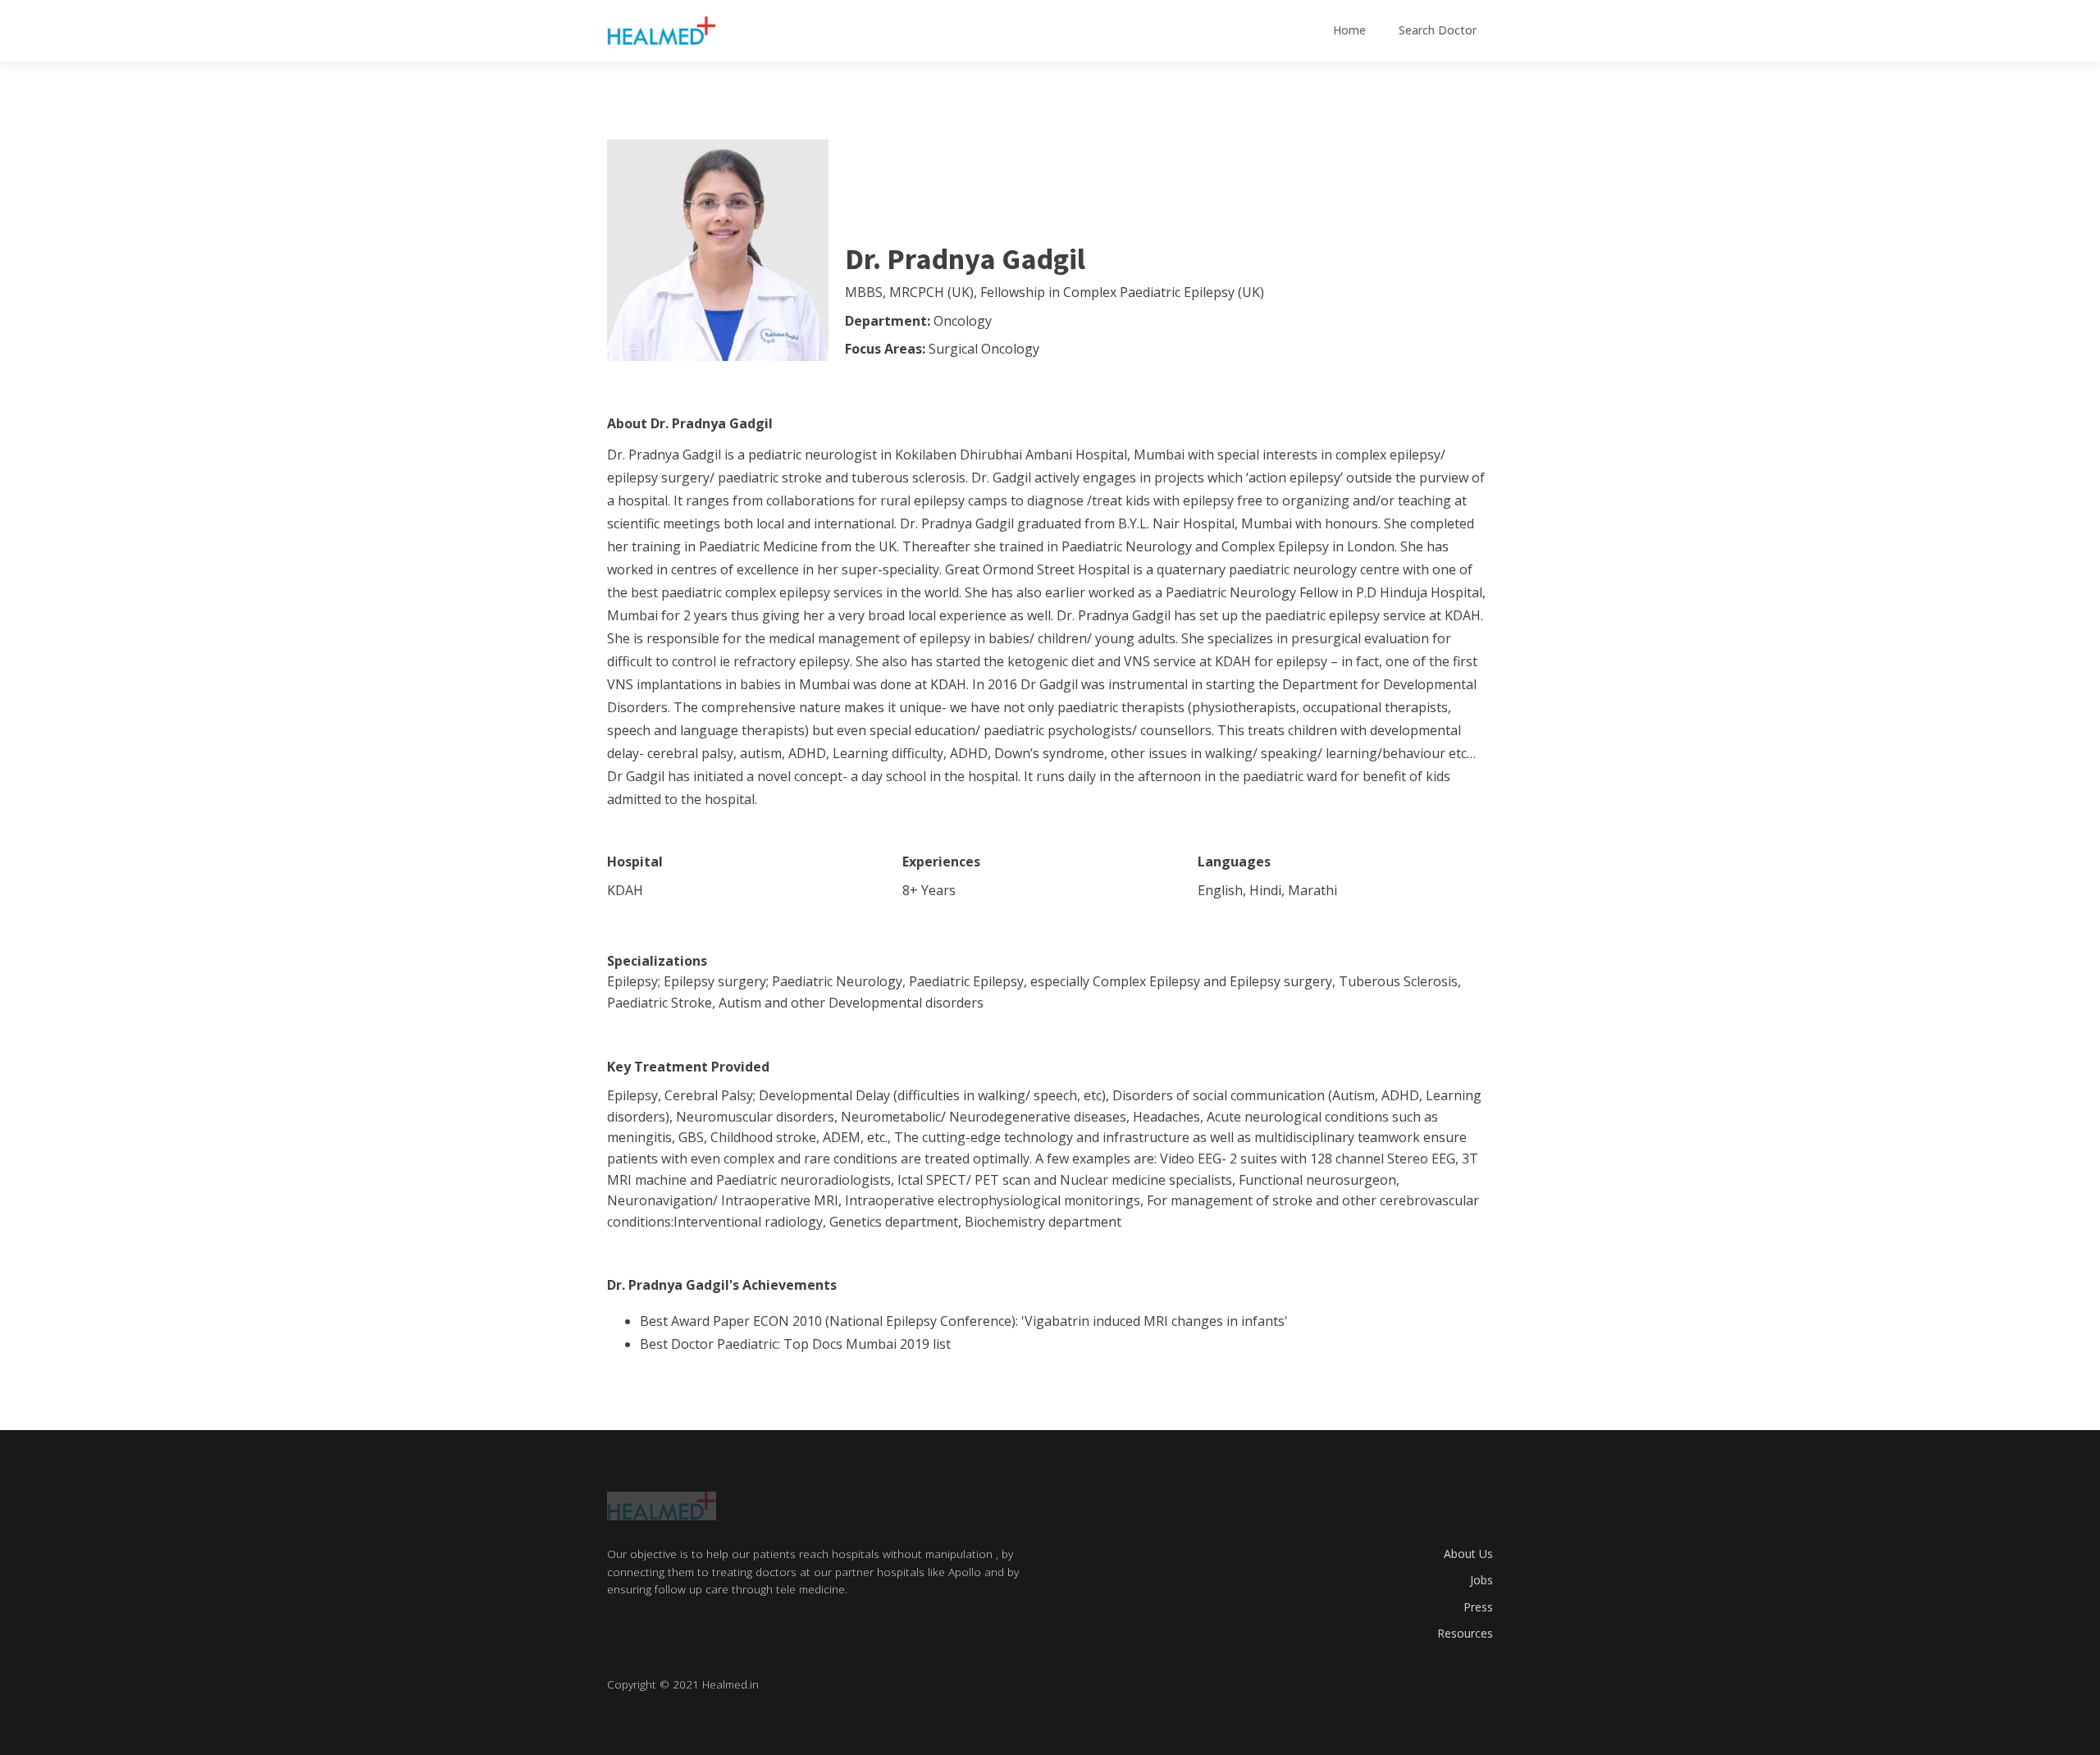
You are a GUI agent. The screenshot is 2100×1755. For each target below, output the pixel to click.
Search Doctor (1438, 30)
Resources (1465, 1633)
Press (1478, 1607)
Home (1349, 30)
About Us (1468, 1554)
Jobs (1481, 1580)
